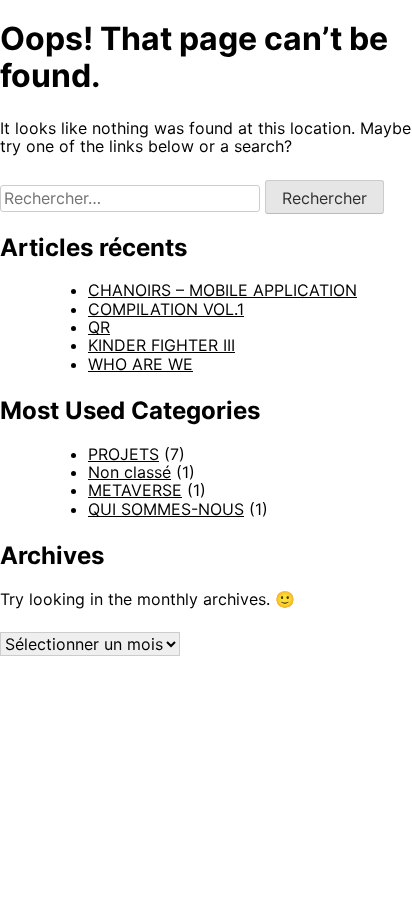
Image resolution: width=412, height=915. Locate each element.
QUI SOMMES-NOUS (166, 509)
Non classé (129, 472)
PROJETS (123, 454)
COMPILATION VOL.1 (166, 309)
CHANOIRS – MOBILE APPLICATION (222, 290)
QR (99, 327)
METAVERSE (135, 490)
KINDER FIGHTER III (161, 345)
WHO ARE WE (140, 364)
